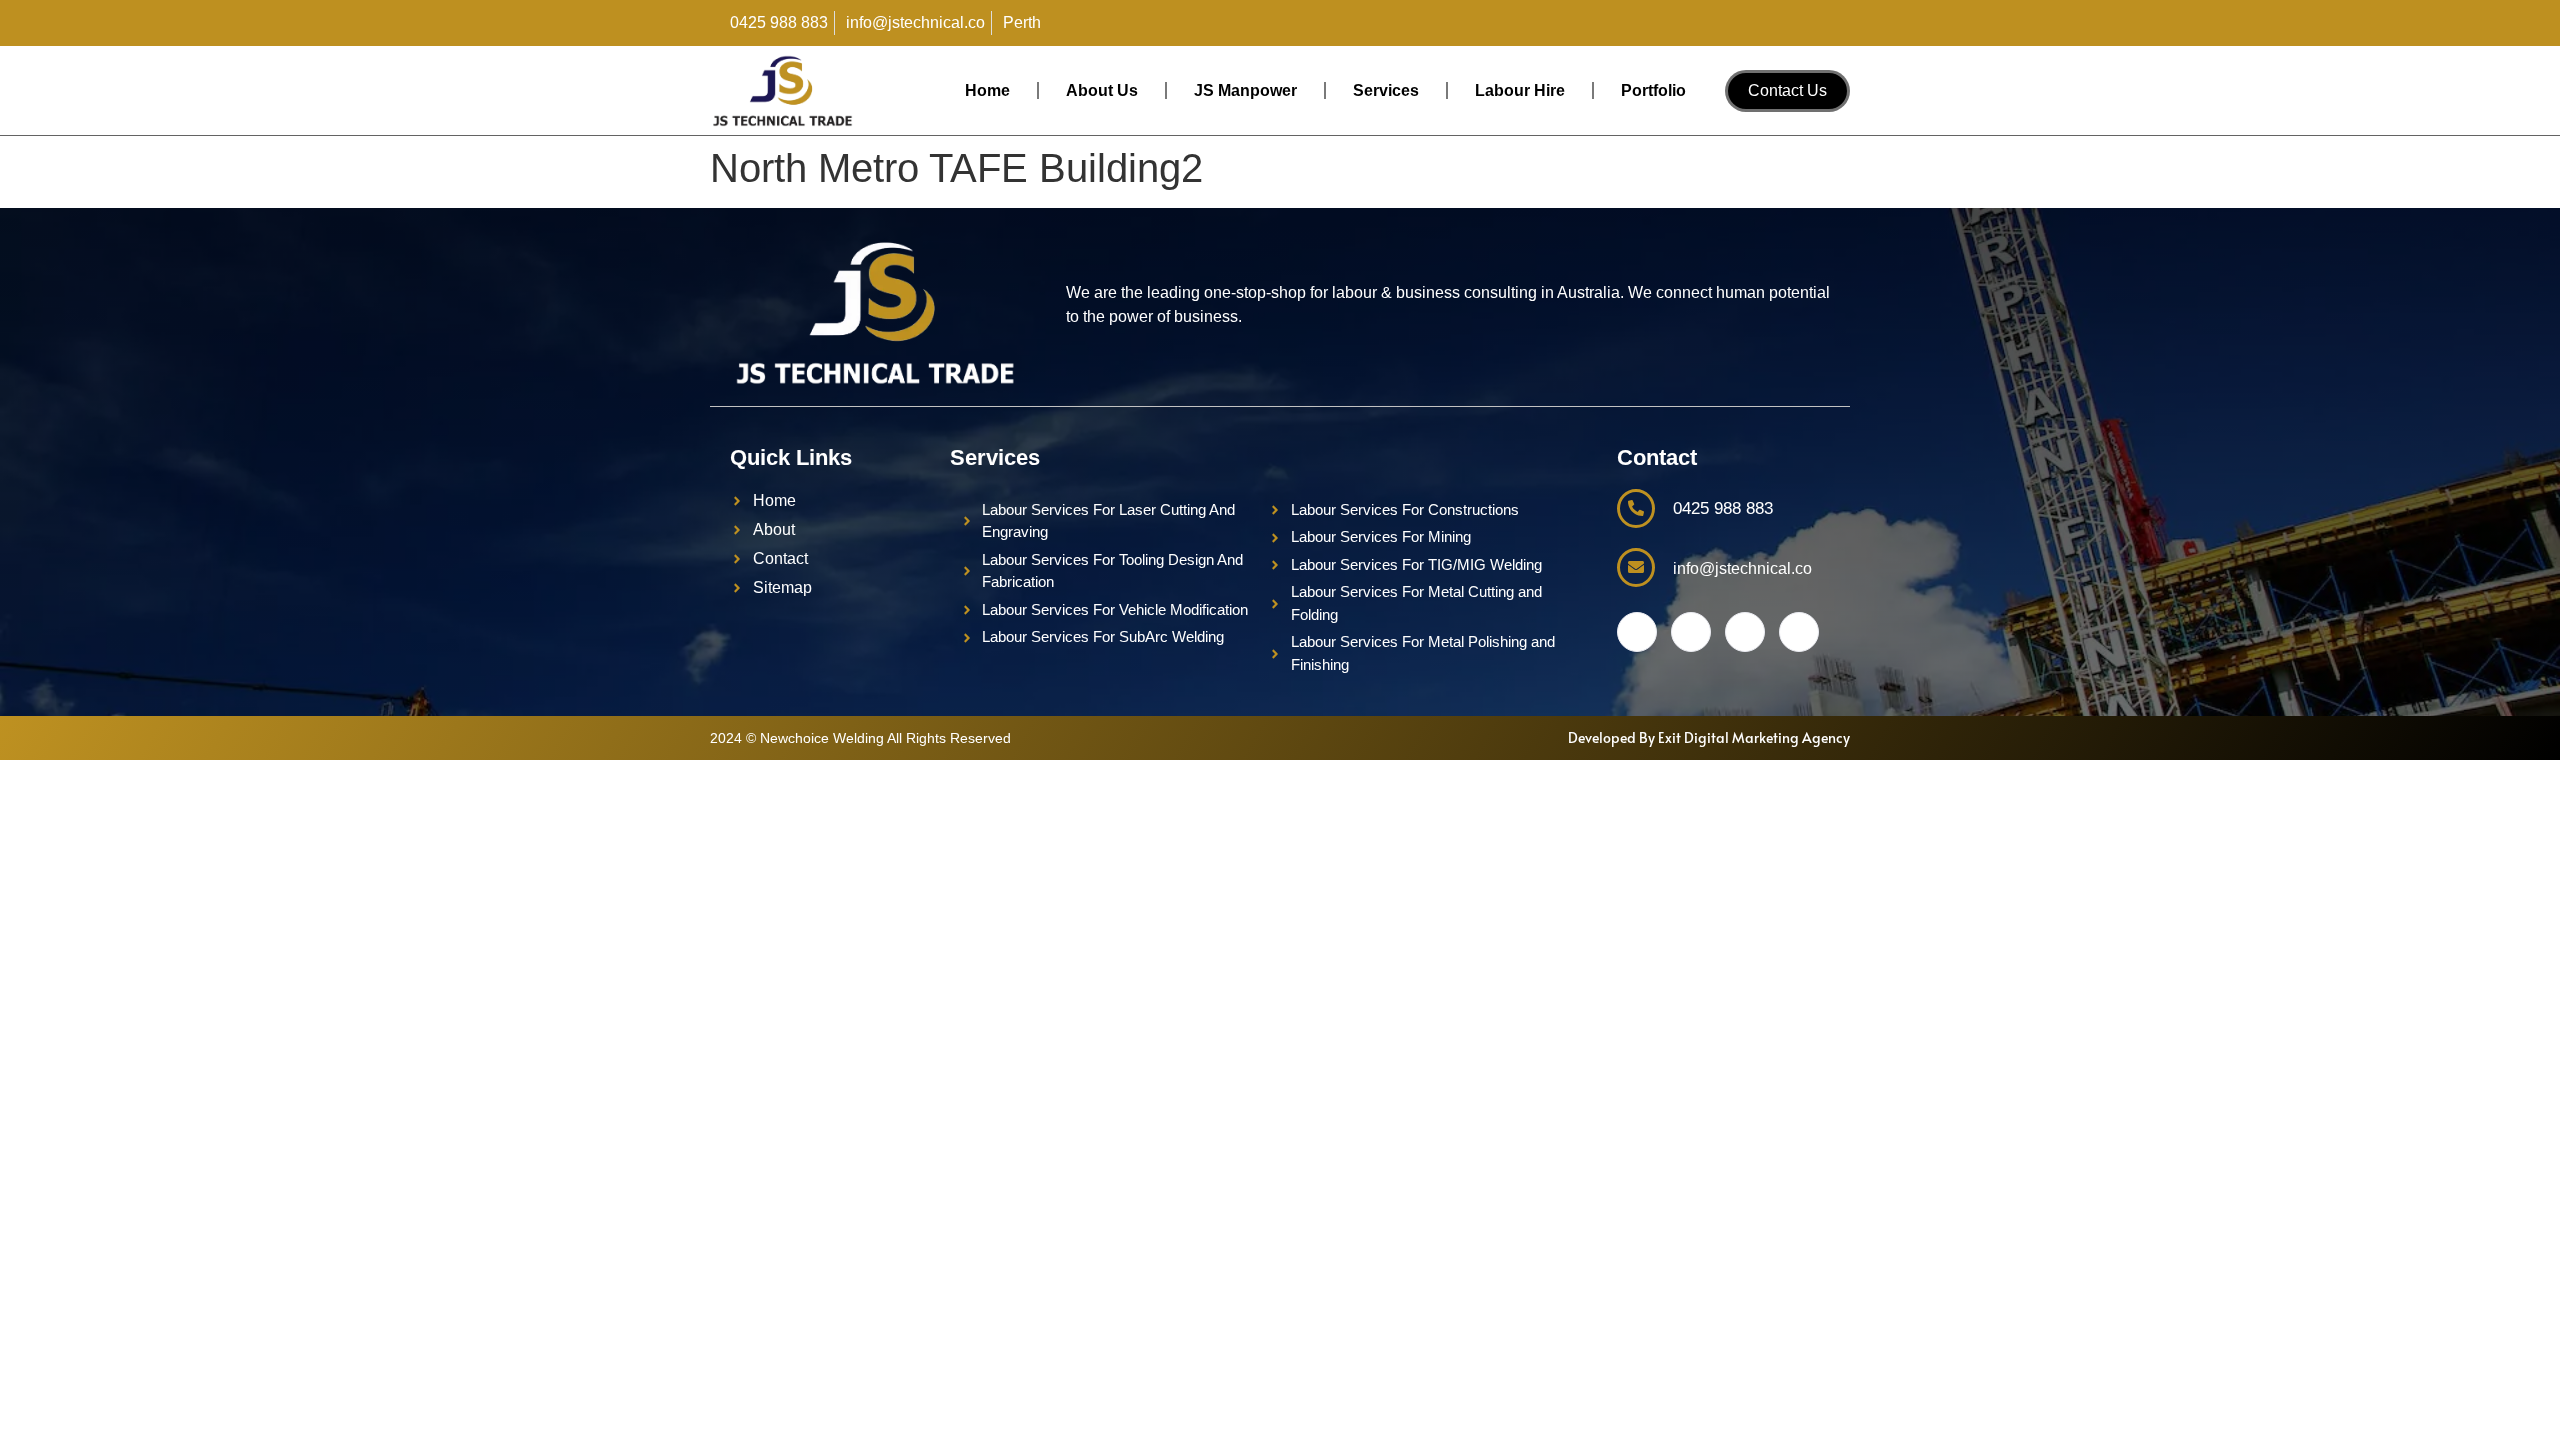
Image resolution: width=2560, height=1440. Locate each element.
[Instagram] (1814, 23)
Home (987, 90)
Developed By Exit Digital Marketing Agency (1709, 737)
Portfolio (1653, 90)
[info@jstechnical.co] (1636, 567)
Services (1386, 90)
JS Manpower (1245, 90)
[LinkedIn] (1774, 23)
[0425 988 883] (1636, 508)
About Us (1102, 90)
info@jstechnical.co (1742, 568)
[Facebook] (1734, 23)
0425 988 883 (1723, 508)
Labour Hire (1520, 90)
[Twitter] (1691, 632)
